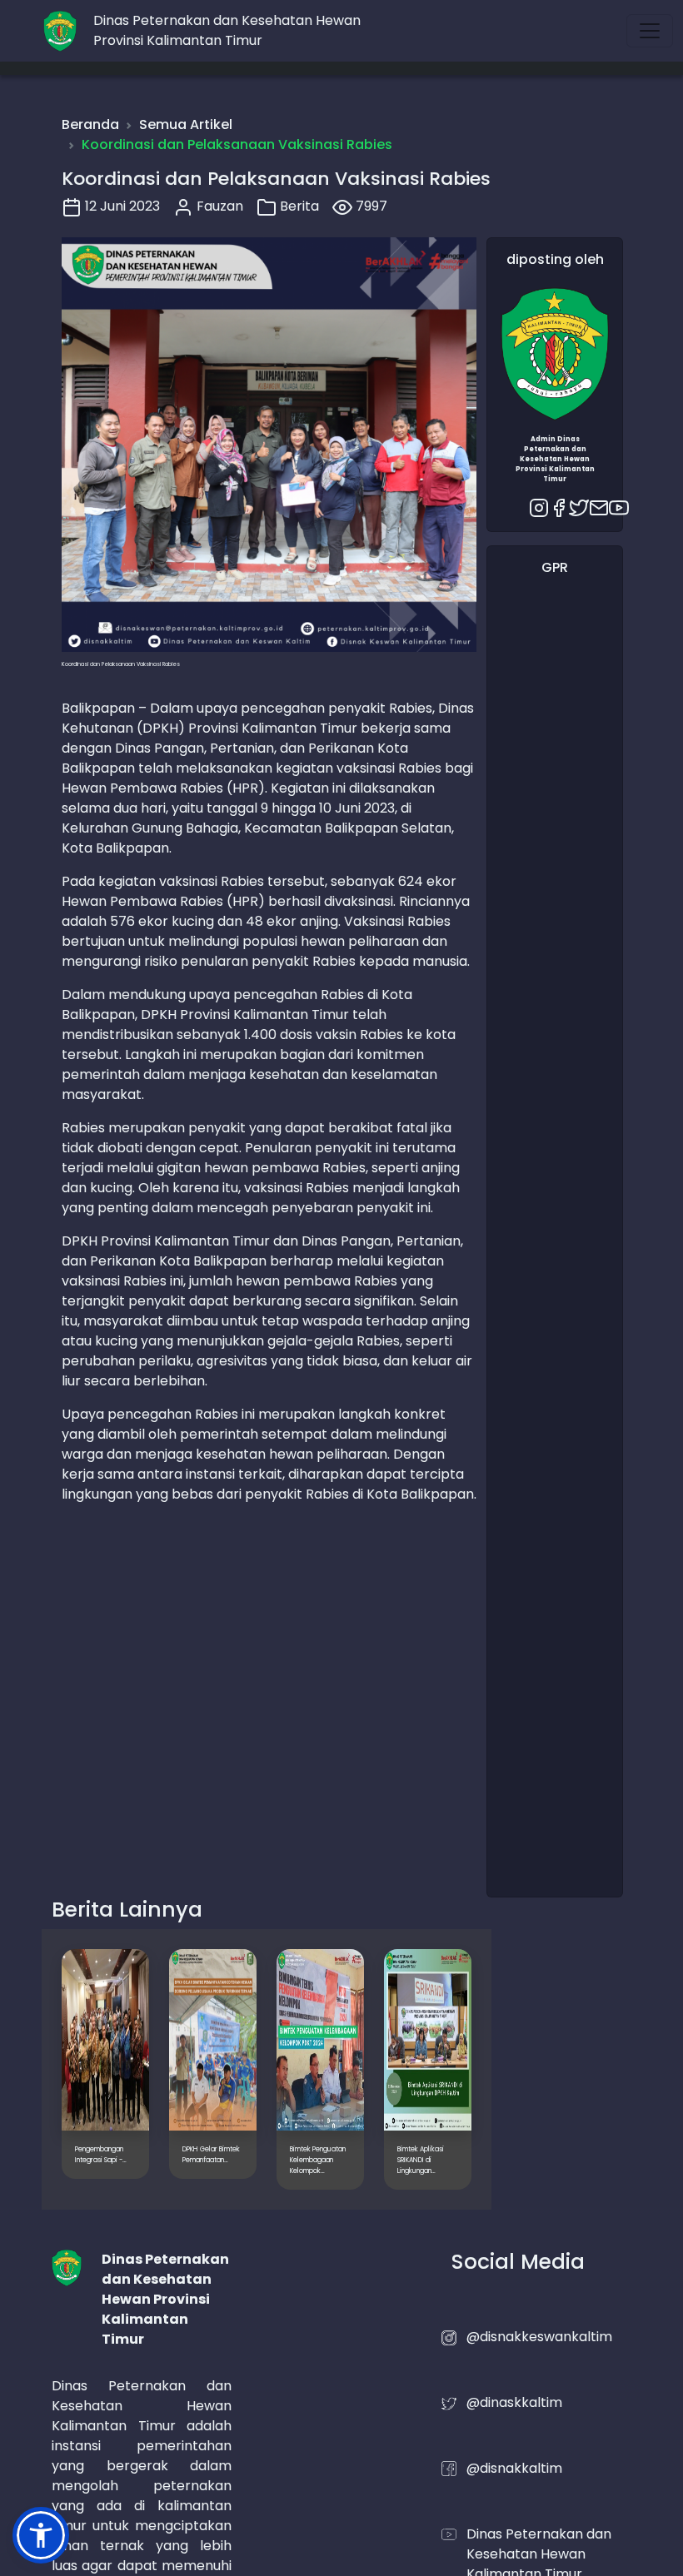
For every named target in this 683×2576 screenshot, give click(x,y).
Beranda (90, 124)
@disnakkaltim (514, 2468)
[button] (41, 2535)
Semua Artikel (186, 124)
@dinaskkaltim (514, 2402)
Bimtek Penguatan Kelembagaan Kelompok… (318, 2160)
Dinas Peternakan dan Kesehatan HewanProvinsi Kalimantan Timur (227, 30)
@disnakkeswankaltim (539, 2337)
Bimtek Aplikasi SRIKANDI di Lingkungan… (421, 2160)
